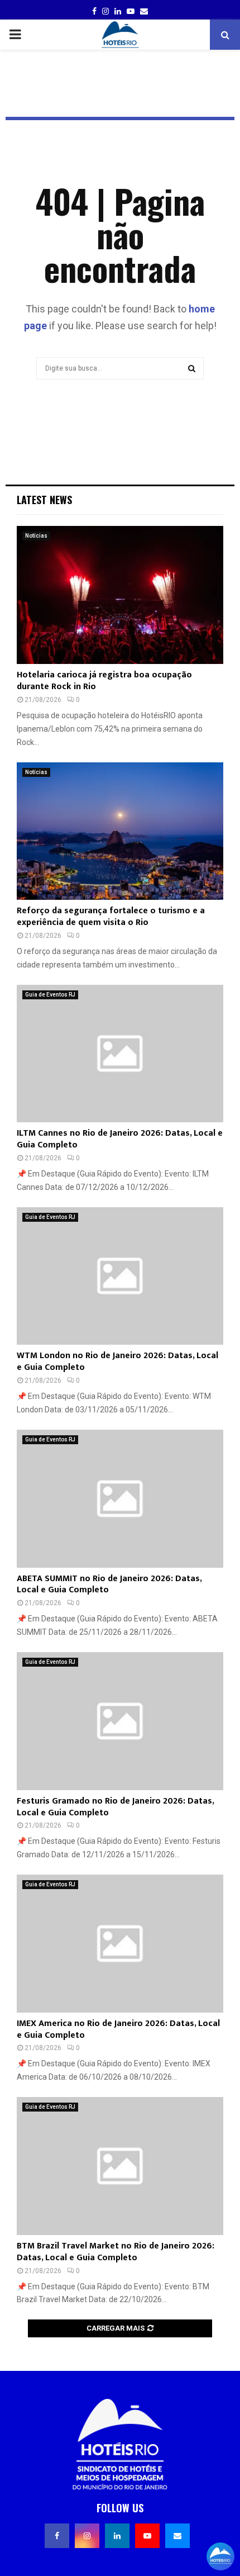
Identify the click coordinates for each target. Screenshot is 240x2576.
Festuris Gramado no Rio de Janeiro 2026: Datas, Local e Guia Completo (115, 1807)
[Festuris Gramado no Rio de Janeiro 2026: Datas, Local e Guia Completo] (120, 1721)
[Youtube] (147, 2536)
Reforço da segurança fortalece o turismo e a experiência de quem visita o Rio (111, 917)
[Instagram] (87, 2536)
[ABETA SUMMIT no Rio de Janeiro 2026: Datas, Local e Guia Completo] (120, 1499)
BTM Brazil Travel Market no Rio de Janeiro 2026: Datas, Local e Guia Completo (116, 2252)
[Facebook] (57, 2536)
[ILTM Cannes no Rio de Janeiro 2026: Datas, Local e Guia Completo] (120, 1054)
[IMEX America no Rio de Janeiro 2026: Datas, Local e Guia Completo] (120, 1944)
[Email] (177, 2536)
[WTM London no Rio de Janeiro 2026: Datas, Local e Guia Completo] (120, 1276)
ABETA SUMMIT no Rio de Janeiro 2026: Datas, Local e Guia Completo (109, 1584)
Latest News (44, 500)
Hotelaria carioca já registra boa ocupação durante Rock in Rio (104, 681)
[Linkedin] (117, 2536)
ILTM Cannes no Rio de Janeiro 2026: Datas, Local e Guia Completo (120, 1139)
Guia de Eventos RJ (50, 995)
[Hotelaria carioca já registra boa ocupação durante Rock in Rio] (120, 595)
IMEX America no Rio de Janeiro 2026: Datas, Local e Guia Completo (118, 2029)
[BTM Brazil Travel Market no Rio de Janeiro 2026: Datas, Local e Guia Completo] (120, 2166)
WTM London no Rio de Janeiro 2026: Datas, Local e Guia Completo (117, 1361)
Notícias (36, 536)
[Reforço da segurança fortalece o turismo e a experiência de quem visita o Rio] (120, 831)
